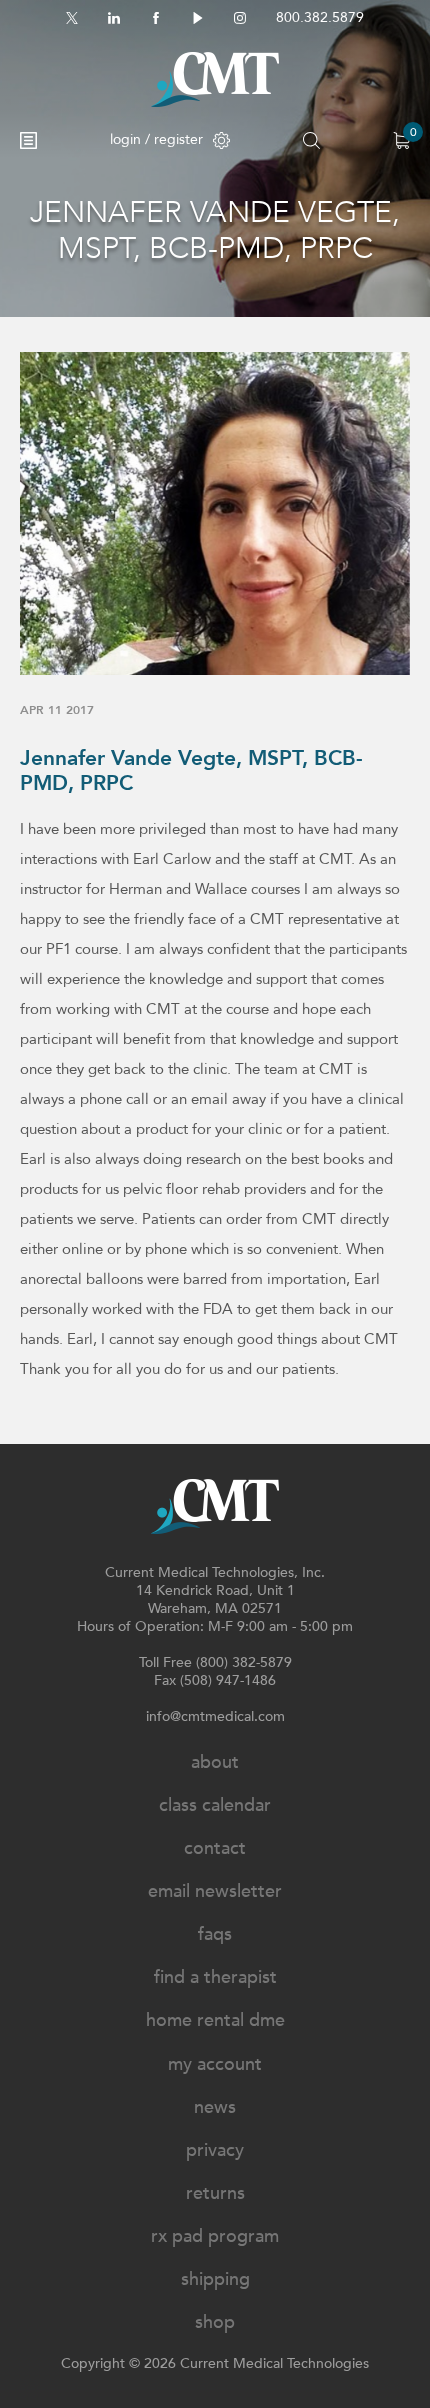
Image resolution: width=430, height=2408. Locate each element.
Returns (215, 2193)
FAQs (215, 1934)
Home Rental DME (215, 2020)
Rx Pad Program (215, 2236)
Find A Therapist (215, 1977)
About (215, 1762)
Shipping (215, 2279)
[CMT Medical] (215, 79)
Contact (215, 1848)
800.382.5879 (320, 17)
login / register (156, 139)
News (215, 2107)
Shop (215, 2322)
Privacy (215, 2150)
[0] (401, 140)
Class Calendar (215, 1805)
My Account (215, 2064)
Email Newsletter (215, 1891)
